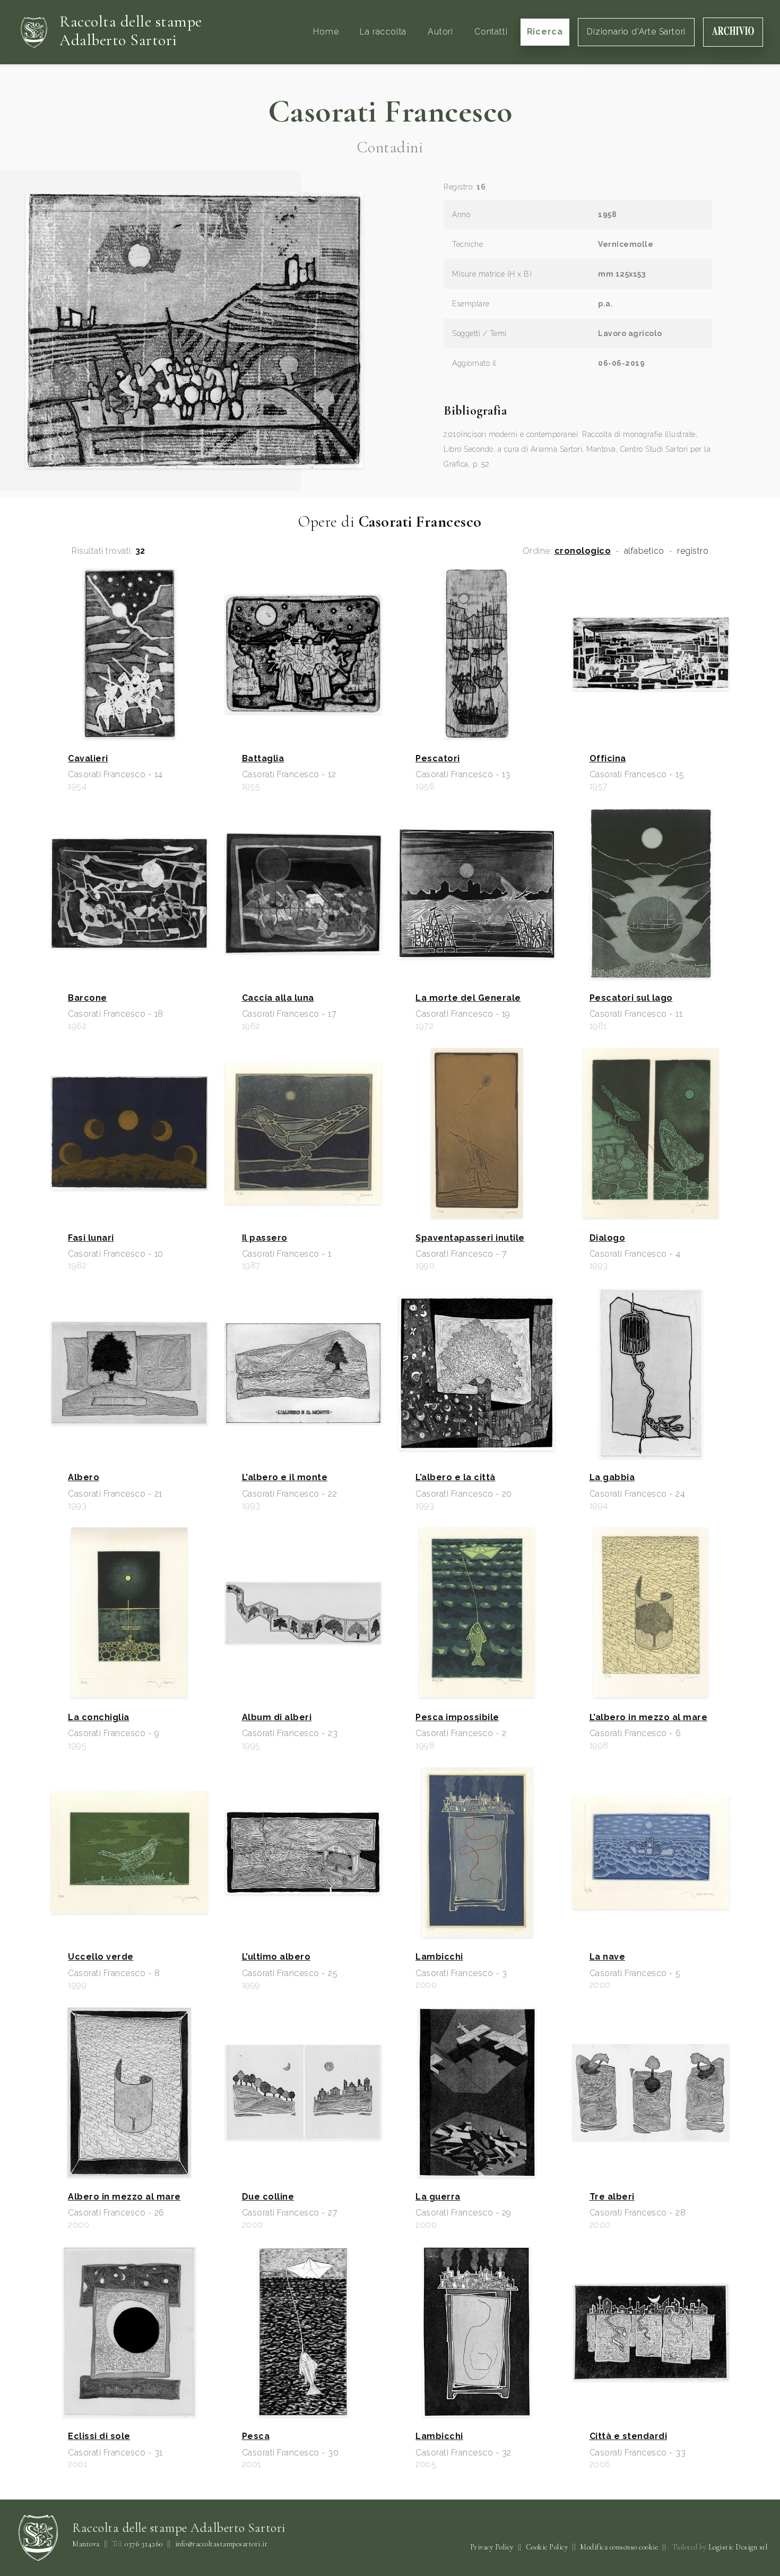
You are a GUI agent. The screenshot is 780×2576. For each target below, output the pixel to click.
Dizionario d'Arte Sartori (636, 32)
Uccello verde (101, 1957)
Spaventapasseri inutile (470, 1238)
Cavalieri (88, 759)
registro (693, 551)
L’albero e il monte (285, 1478)
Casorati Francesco (390, 111)
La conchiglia (99, 1718)
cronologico (583, 551)
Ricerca (545, 32)
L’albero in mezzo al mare (649, 1718)
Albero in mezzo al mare (124, 2197)
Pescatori (438, 759)
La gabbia (612, 1478)
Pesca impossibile (457, 1718)
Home (326, 32)
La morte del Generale (468, 998)
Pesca (256, 2436)
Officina (608, 759)
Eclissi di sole (99, 2436)
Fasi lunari (91, 1238)
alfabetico (644, 551)
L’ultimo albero (276, 1957)
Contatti (491, 32)
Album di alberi (277, 1718)
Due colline (268, 2197)
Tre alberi (612, 2197)
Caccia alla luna (278, 998)
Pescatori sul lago (631, 998)
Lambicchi (439, 1957)
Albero (84, 1478)
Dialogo (608, 1238)
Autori (440, 32)
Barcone (88, 998)
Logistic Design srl (738, 2547)
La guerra (438, 2197)
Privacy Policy (492, 2547)
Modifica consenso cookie (619, 2547)
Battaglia (263, 759)
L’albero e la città (456, 1478)
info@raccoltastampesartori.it (222, 2544)
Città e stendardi (629, 2436)
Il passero (265, 1238)
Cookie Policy (547, 2547)
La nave (608, 1957)
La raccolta (383, 32)
